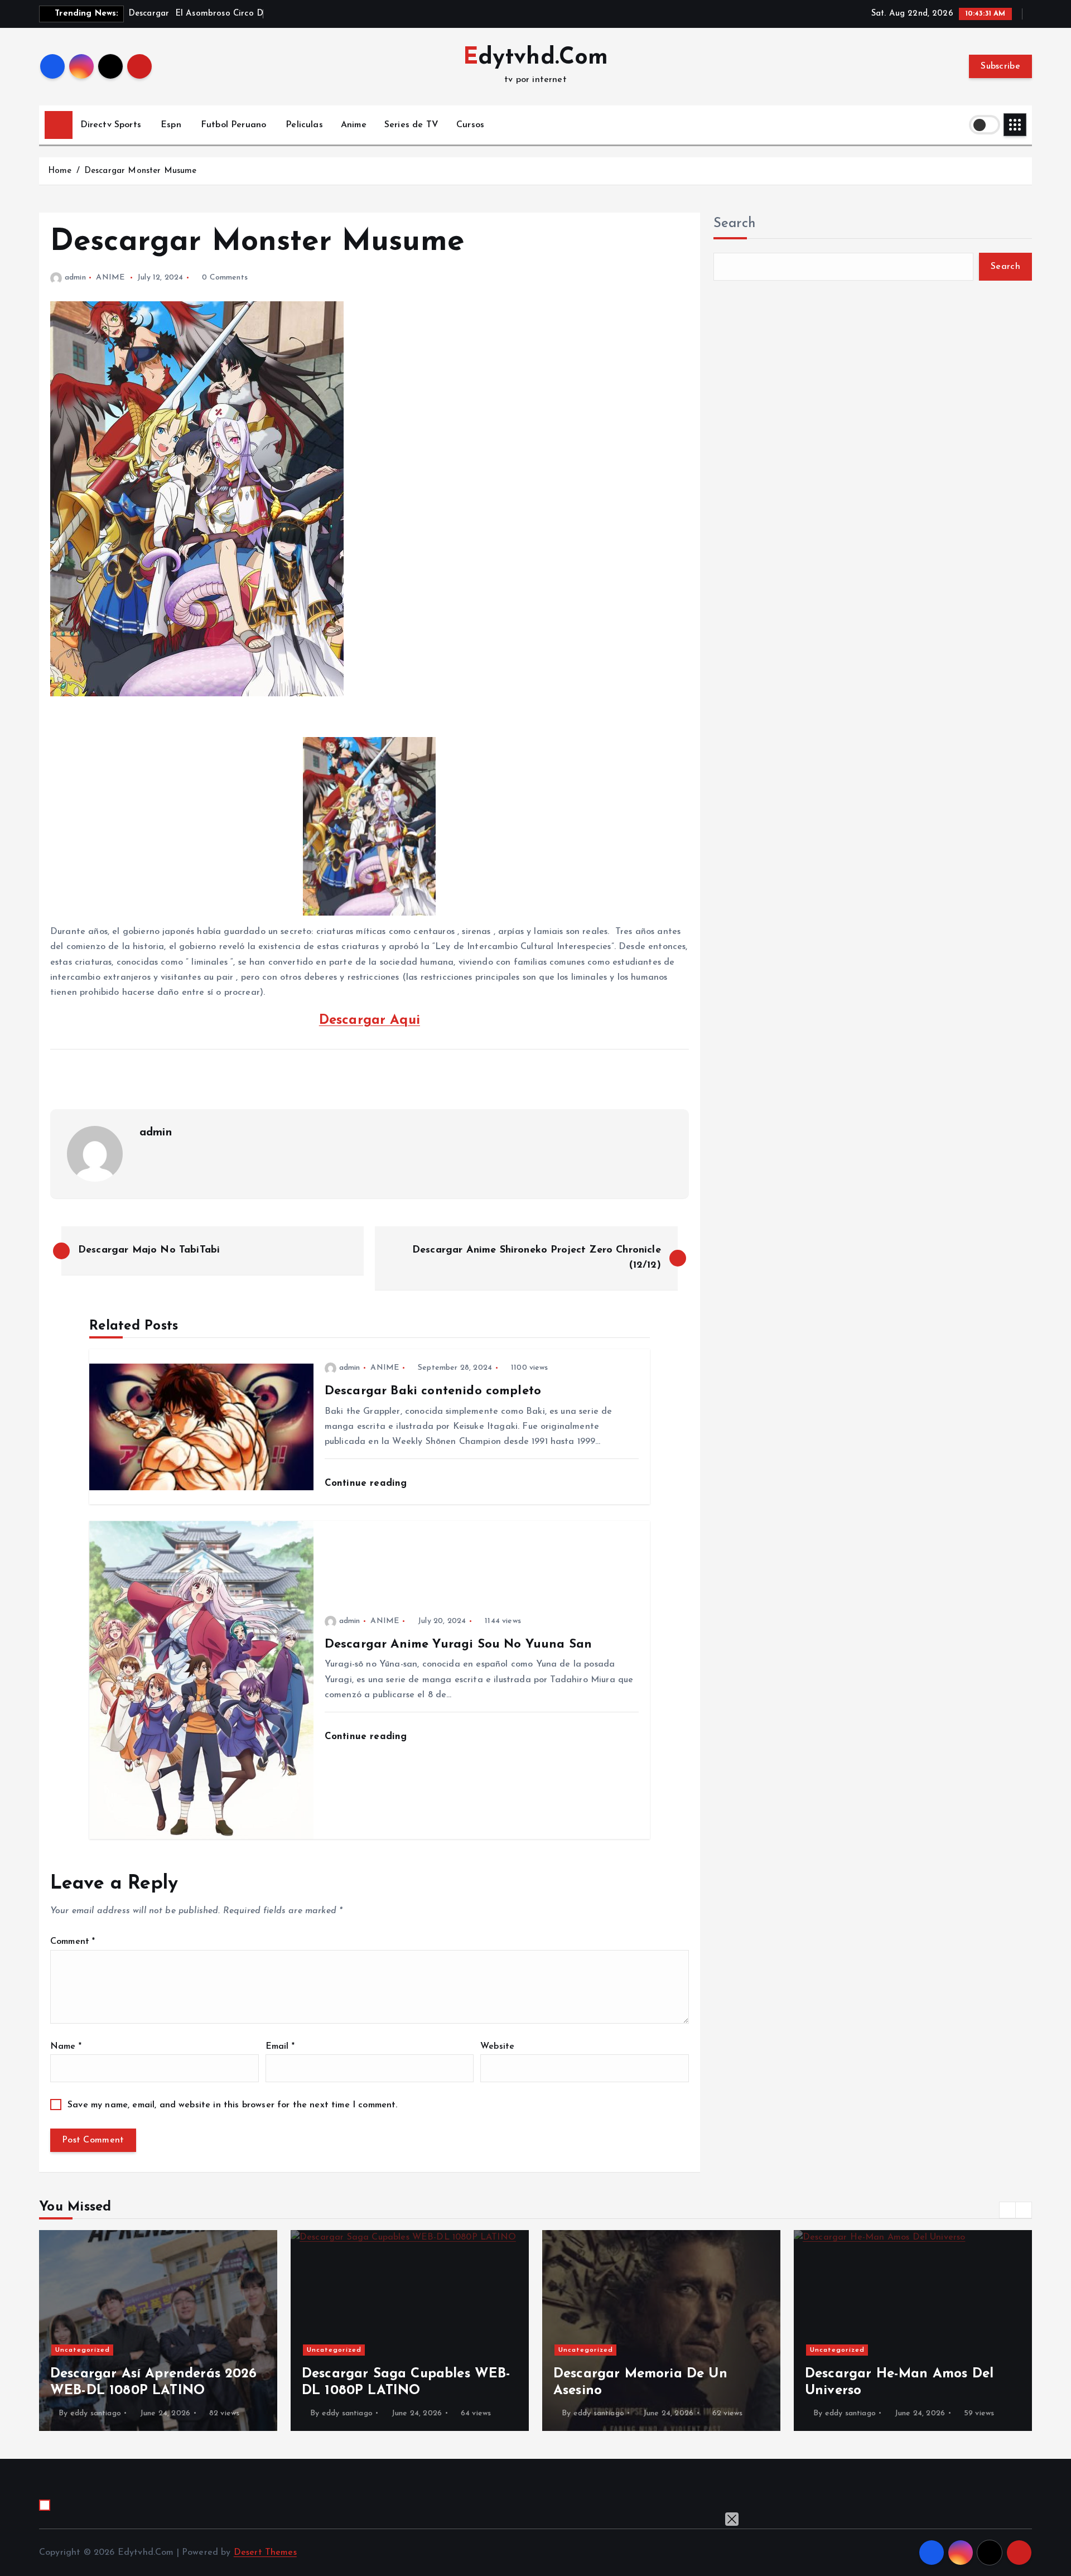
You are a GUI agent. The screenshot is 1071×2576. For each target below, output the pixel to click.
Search (735, 224)
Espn (171, 125)
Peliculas (304, 125)
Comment (73, 1942)
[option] (158, 2331)
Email (280, 2047)
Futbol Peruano (233, 125)
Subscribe (1000, 66)
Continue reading (368, 1483)
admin (75, 278)
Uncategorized (83, 2350)
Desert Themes (265, 2553)
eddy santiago (96, 2413)
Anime (354, 125)
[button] (1007, 2210)
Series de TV (411, 125)
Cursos (470, 125)
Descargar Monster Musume (141, 171)
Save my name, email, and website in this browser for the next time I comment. (232, 2105)
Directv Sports (111, 125)
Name (66, 2047)
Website (497, 2047)
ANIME (110, 278)
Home (60, 171)
